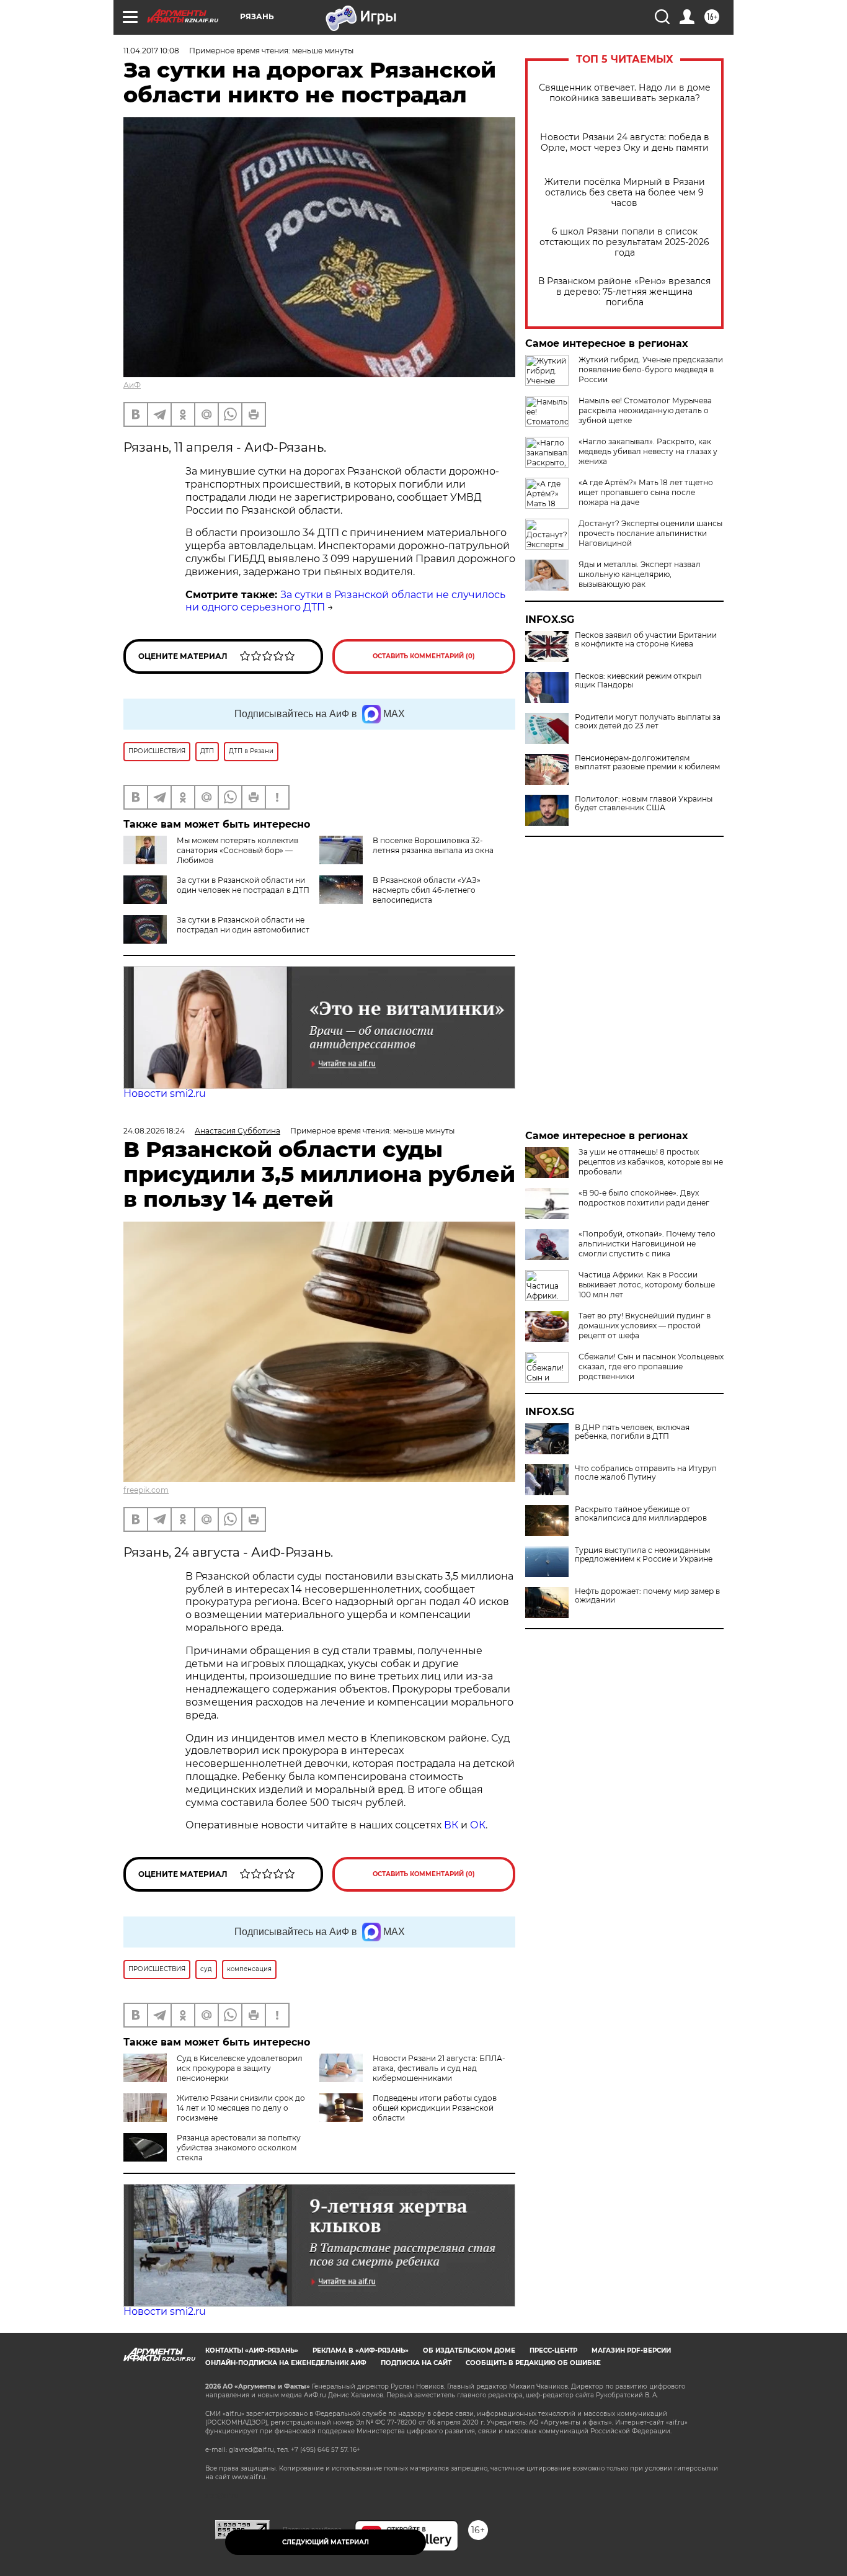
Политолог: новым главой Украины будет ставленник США (644, 803)
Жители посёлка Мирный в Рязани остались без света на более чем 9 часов (625, 193)
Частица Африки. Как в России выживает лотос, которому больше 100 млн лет (647, 1285)
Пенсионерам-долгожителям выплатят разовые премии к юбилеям (647, 763)
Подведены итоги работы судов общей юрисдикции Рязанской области (435, 2108)
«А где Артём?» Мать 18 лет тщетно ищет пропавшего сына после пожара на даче (646, 492)
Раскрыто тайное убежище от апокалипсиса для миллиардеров (641, 1514)
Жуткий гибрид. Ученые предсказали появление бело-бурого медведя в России (651, 369)
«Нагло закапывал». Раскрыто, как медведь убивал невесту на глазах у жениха (648, 451)
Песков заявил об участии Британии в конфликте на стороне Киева (646, 640)
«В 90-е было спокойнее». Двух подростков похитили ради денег (644, 1198)
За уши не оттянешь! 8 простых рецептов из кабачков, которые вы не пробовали (651, 1162)
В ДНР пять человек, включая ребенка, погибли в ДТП (632, 1432)
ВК (451, 1825)
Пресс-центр (553, 2350)
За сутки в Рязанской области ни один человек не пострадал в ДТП (243, 885)
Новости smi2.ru (165, 1093)
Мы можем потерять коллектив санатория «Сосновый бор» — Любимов (237, 850)
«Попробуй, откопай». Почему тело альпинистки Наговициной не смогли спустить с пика (647, 1244)
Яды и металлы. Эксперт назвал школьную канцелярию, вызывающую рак (640, 574)
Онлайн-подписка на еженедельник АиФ (286, 2363)
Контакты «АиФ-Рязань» (252, 2350)
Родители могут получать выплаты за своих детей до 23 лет (648, 722)
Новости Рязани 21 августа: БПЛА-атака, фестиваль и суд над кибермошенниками (439, 2068)
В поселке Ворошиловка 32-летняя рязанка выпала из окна (433, 845)
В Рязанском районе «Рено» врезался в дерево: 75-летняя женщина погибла (624, 292)
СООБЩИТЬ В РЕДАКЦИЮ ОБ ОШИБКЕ (533, 2363)
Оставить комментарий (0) (424, 656)
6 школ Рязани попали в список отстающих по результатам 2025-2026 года (624, 242)
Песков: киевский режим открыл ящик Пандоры (638, 681)
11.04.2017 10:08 (151, 51)
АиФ (132, 385)
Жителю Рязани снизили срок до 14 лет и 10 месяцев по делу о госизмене (241, 2108)
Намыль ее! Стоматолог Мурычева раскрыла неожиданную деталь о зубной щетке (645, 410)
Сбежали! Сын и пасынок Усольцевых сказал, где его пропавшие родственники (651, 1366)
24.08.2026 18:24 (154, 1131)
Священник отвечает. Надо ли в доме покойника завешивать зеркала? (625, 93)
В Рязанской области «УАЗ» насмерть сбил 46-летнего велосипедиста (427, 890)
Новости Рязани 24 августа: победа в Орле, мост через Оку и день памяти (625, 143)
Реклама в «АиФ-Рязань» (361, 2350)
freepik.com (146, 1490)
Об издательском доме (469, 2350)
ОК (478, 1825)
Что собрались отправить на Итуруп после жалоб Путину (646, 1473)
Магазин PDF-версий (631, 2350)
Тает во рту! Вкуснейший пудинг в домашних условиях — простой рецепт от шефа (645, 1326)
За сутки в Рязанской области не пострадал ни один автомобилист (243, 925)
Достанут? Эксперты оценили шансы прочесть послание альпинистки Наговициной (650, 533)
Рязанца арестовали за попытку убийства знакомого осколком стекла (239, 2148)
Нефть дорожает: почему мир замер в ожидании (647, 1596)
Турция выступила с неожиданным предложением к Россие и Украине (644, 1555)
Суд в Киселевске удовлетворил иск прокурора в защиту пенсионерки (240, 2068)
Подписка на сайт (416, 2363)
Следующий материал (326, 2542)
